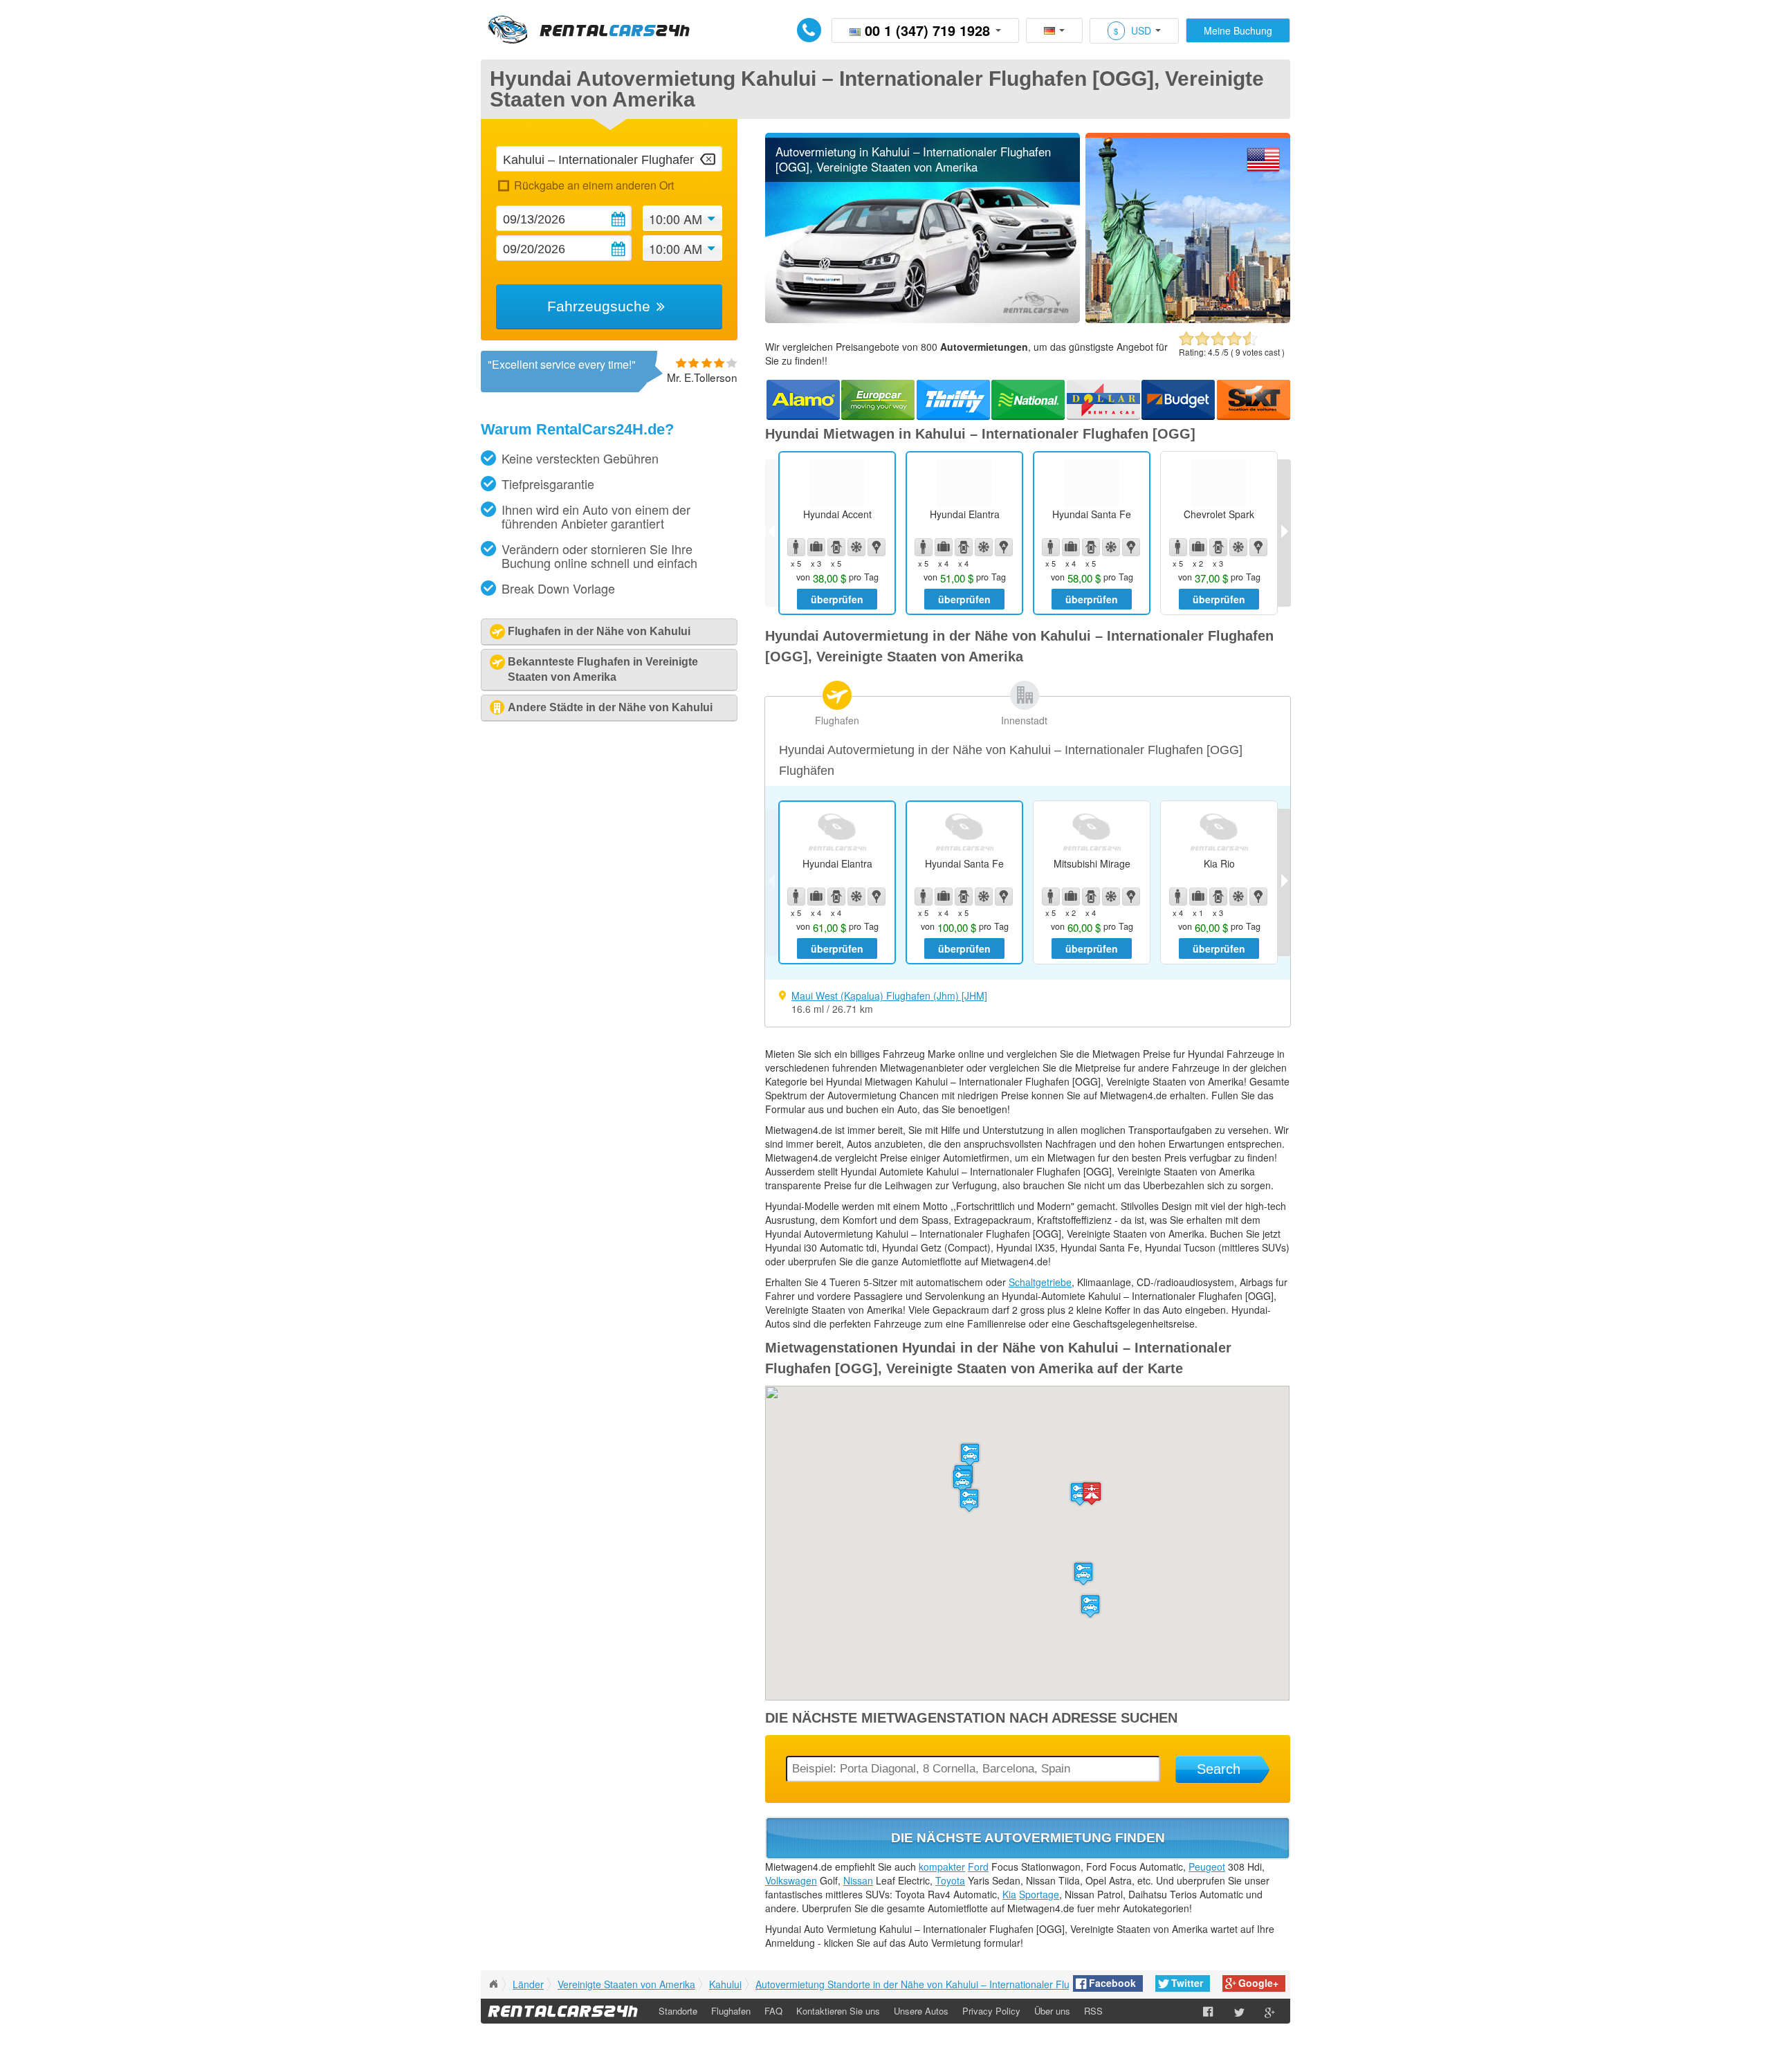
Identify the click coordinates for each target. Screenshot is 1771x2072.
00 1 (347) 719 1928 (927, 30)
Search (1219, 1769)
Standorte (678, 2011)
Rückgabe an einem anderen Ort (594, 185)
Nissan (858, 1880)
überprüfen (837, 599)
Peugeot (1207, 1867)
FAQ (773, 2011)
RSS (1093, 2011)
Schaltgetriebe (1040, 1282)
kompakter (942, 1867)
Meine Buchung (1238, 30)
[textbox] (609, 159)
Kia (1009, 1894)
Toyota (950, 1880)
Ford (978, 1867)
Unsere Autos (921, 2011)
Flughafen (837, 720)
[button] (1083, 1574)
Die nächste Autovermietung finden (1028, 1838)
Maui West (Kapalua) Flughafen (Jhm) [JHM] (889, 996)
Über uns (1052, 2011)
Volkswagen (791, 1880)
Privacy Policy (991, 2011)
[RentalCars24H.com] (493, 1984)
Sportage (1039, 1894)
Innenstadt (1024, 720)
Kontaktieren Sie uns (838, 2011)
